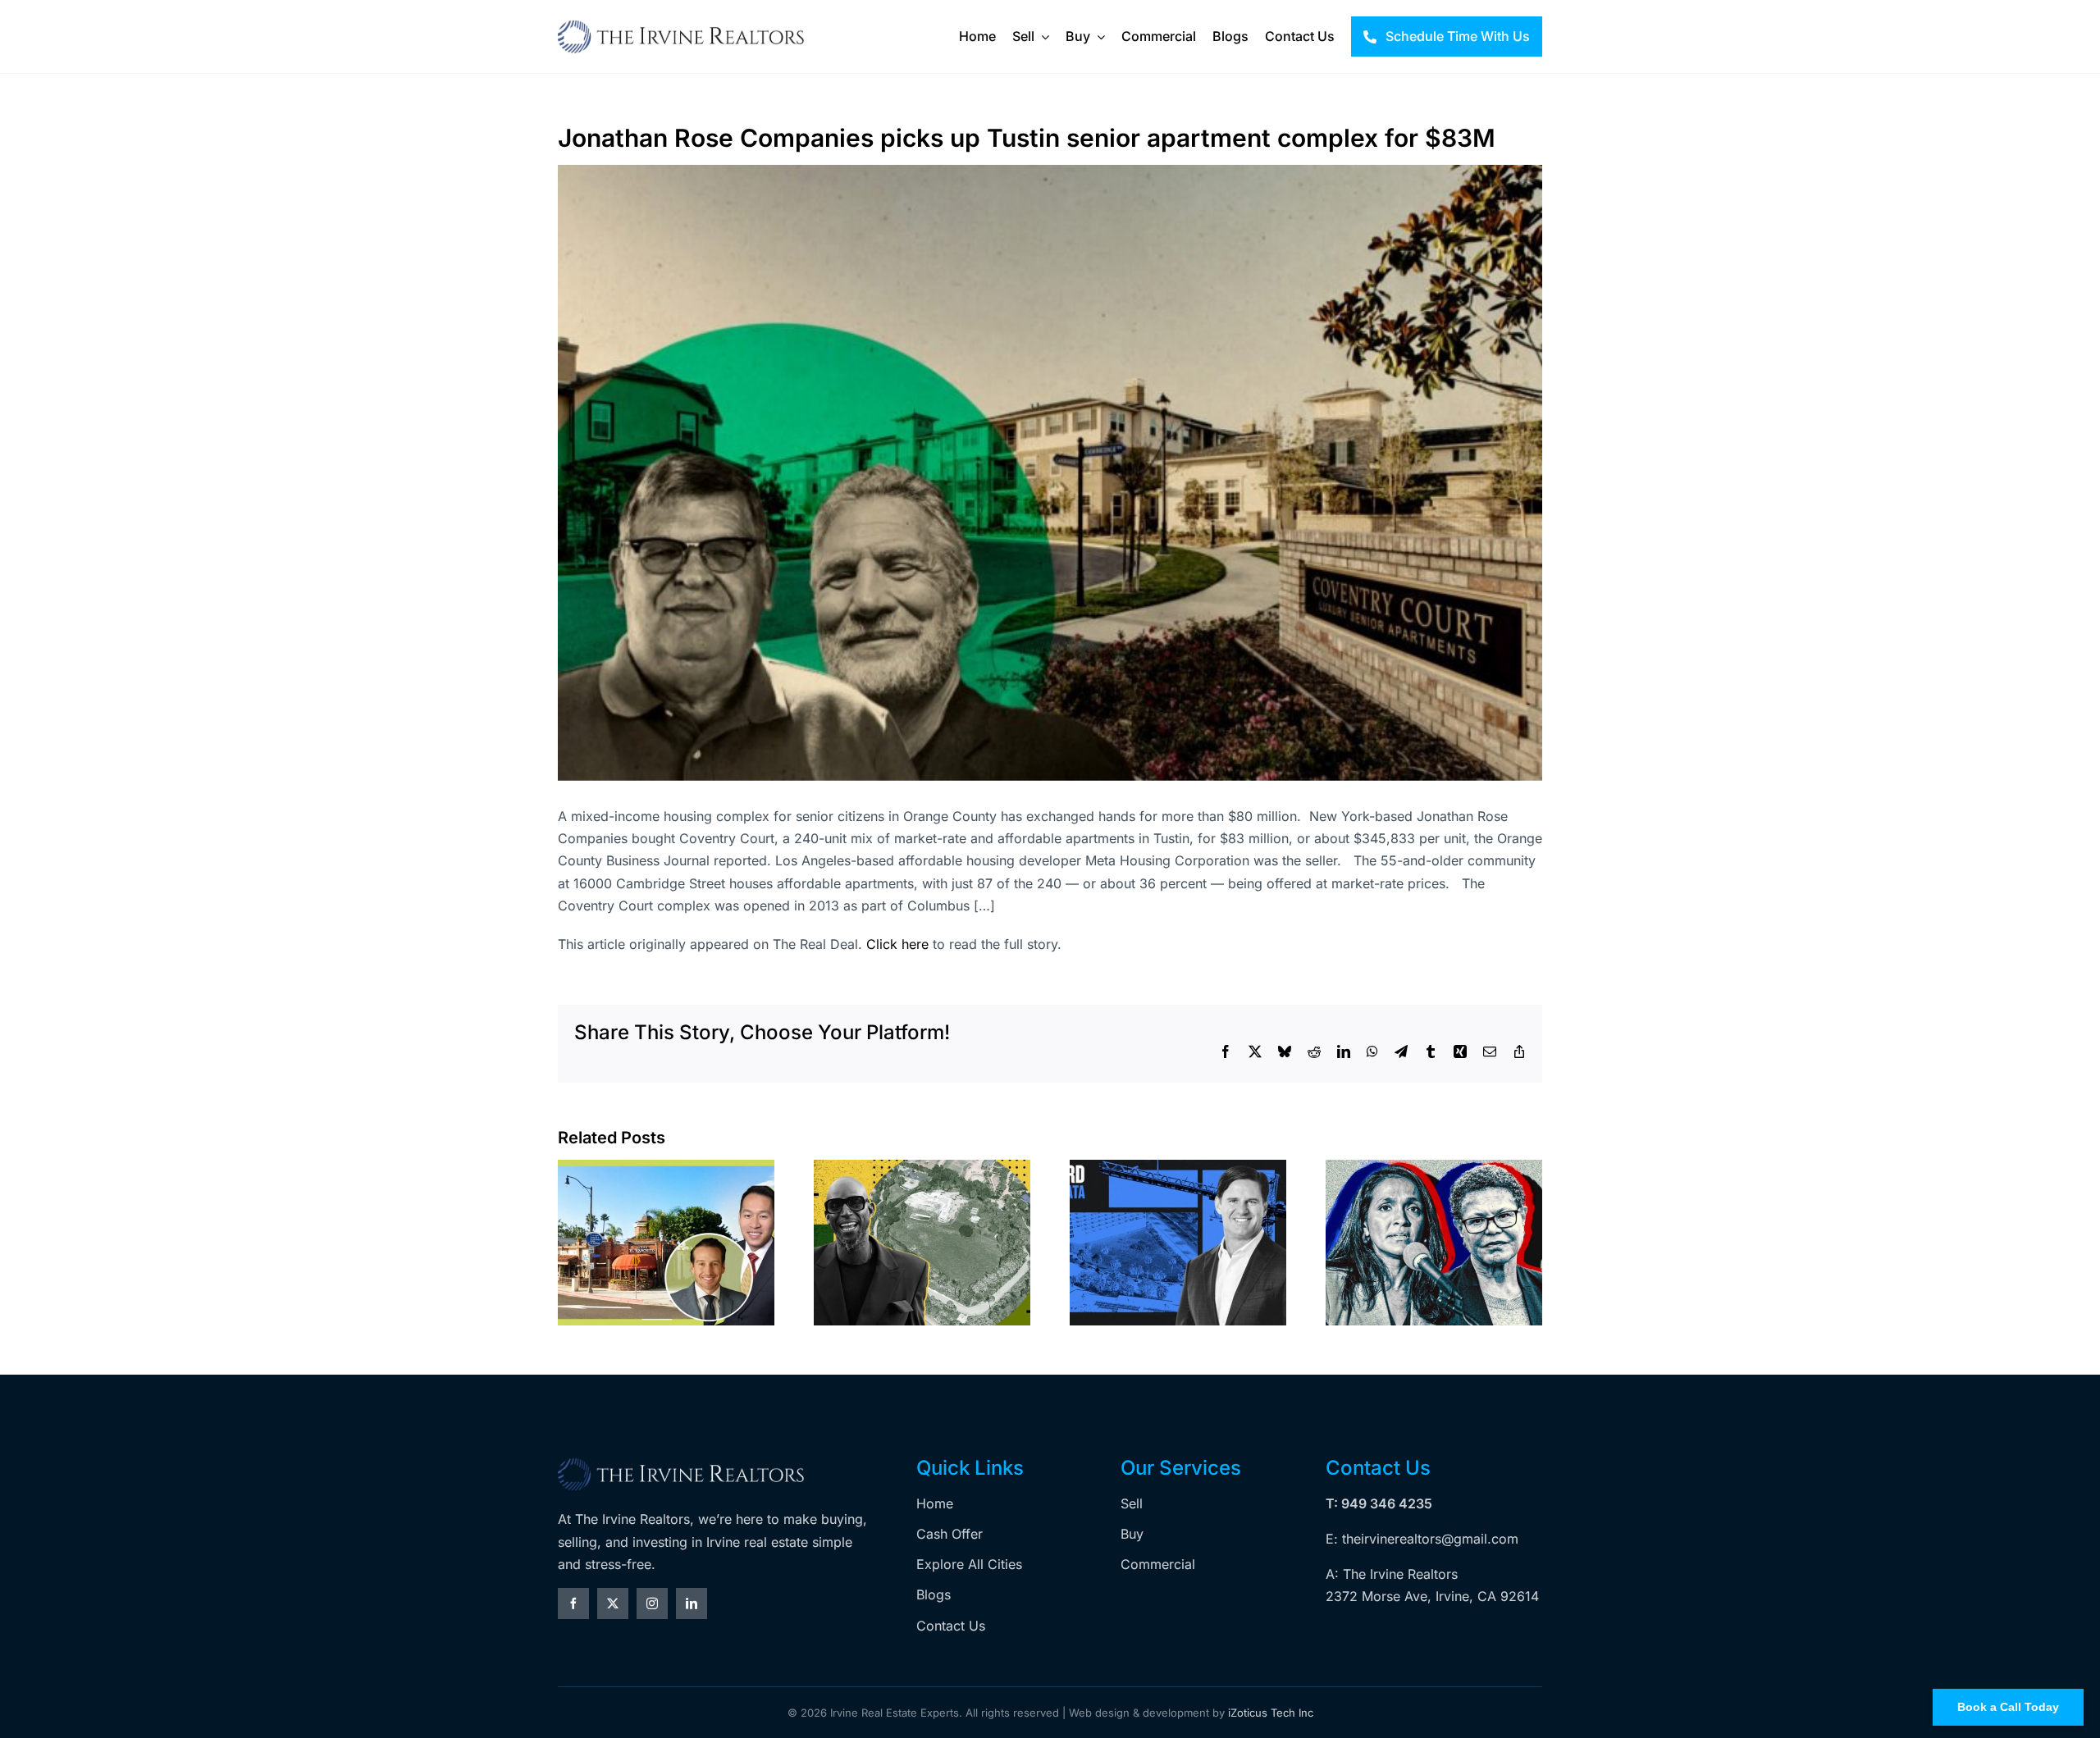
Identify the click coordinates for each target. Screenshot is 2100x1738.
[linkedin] (692, 1603)
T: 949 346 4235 (1379, 1503)
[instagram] (652, 1603)
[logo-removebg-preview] (681, 1463)
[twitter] (613, 1603)
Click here (897, 944)
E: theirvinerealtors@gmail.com (1422, 1539)
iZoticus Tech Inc (1271, 1713)
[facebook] (573, 1603)
